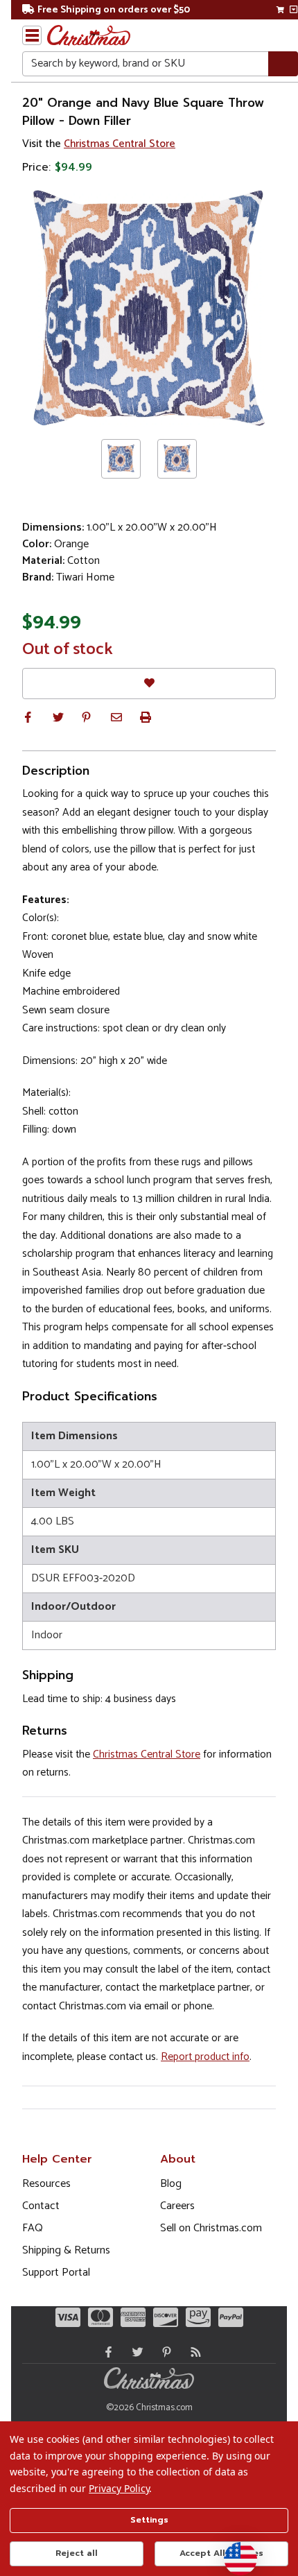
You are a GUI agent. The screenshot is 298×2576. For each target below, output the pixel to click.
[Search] (283, 64)
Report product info (205, 2057)
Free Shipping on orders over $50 (114, 10)
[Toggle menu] (32, 35)
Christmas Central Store (120, 144)
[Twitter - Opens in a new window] (134, 2352)
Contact (41, 2206)
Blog (171, 2184)
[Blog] (193, 2352)
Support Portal (56, 2273)
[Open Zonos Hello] (234, 2552)
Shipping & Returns (66, 2250)
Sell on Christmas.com (211, 2228)
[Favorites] (149, 684)
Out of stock (68, 650)
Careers (177, 2206)
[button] (28, 717)
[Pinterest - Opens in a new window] (164, 2352)
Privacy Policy (119, 2488)
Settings (149, 2520)
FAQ (33, 2228)
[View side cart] (293, 10)
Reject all (77, 2553)
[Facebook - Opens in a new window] (105, 2352)
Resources (46, 2184)
